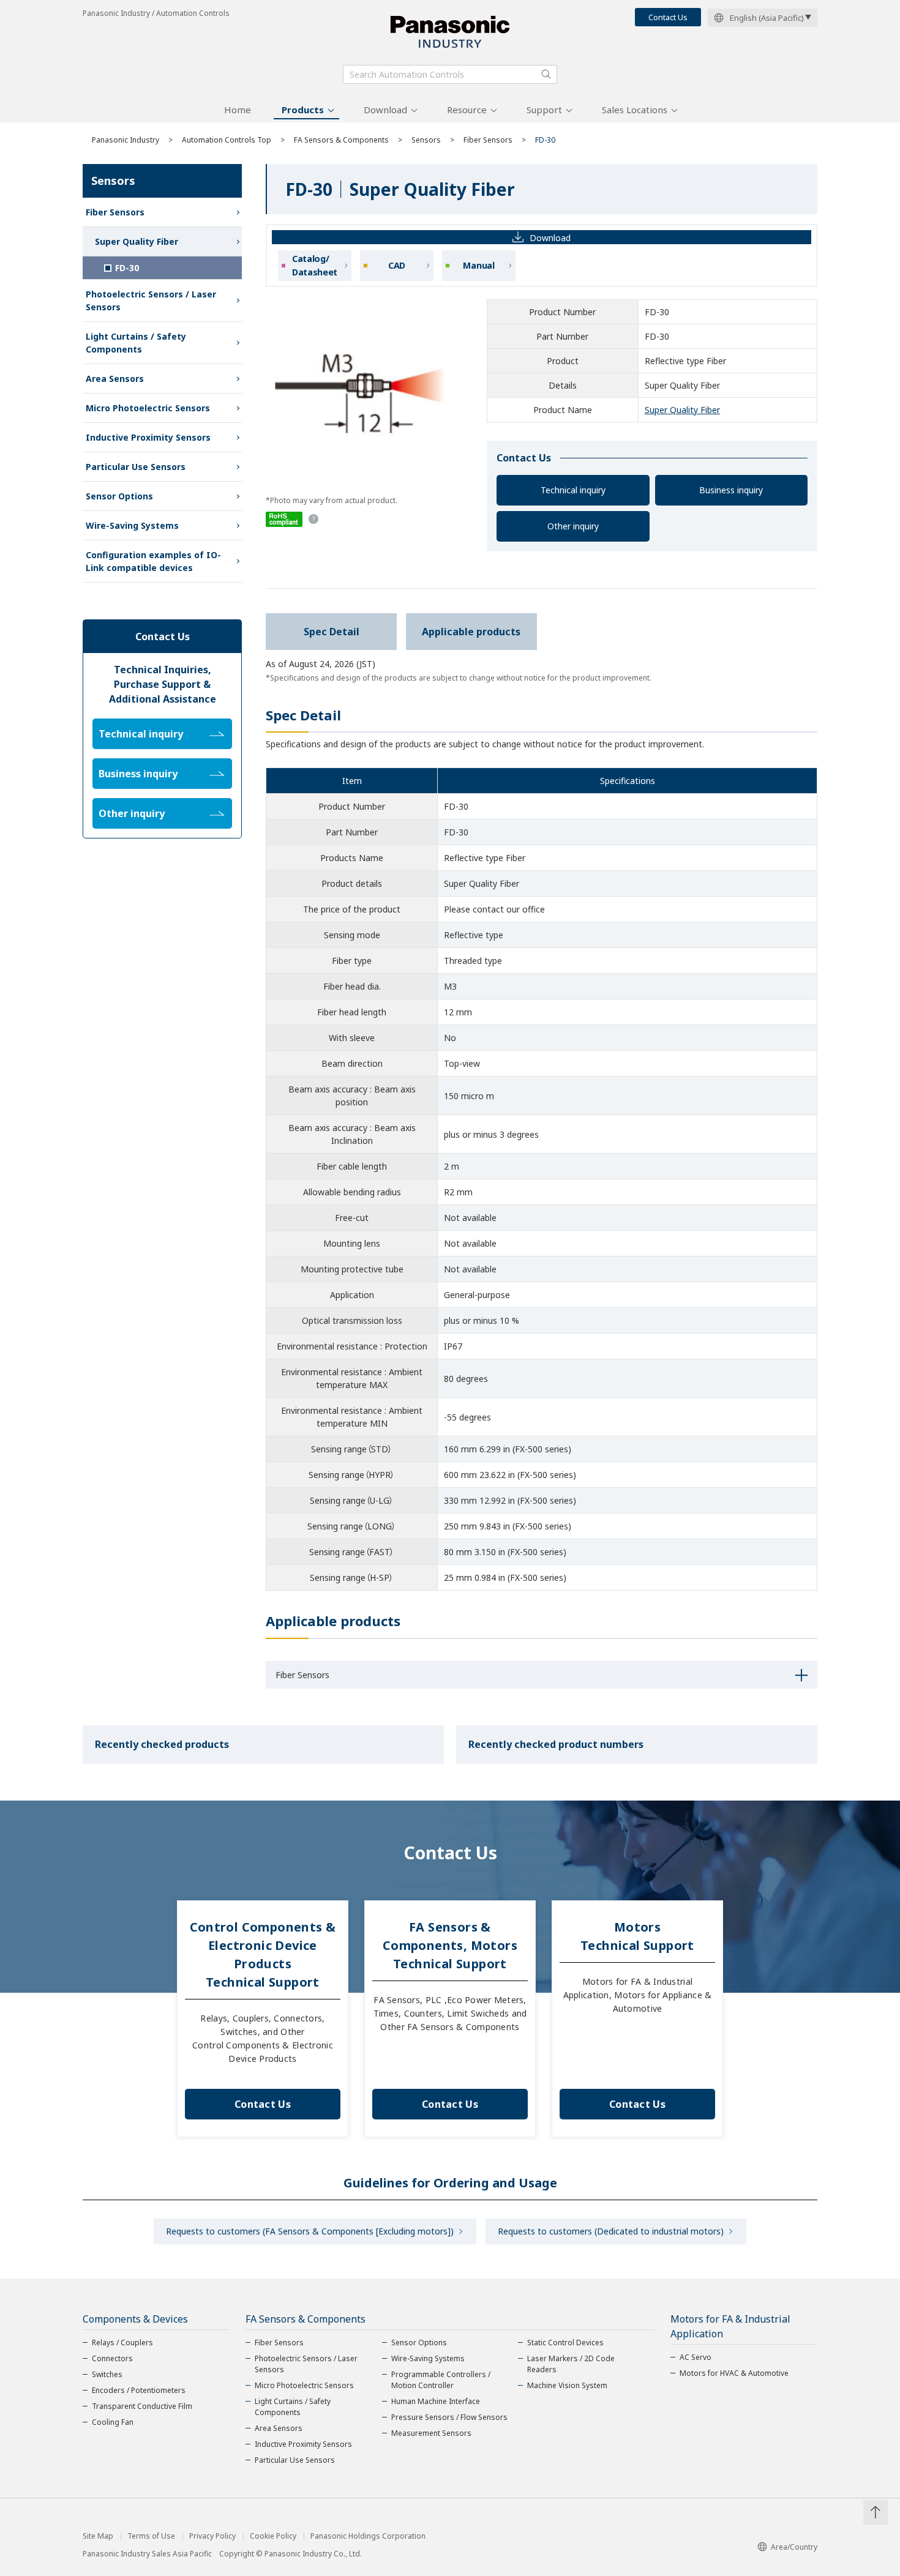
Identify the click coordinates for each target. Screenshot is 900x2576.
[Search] (546, 74)
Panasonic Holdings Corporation (368, 2536)
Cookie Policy (273, 2536)
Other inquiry (573, 526)
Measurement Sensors (431, 2433)
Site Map (98, 2536)
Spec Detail (332, 632)
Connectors (112, 2358)
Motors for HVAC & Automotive (734, 2373)
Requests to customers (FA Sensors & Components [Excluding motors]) (310, 2231)
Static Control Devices (565, 2343)
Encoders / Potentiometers (139, 2390)
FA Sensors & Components (341, 140)
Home (238, 110)
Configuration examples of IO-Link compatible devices (153, 561)
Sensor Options (119, 496)
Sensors (426, 140)
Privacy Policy (212, 2536)
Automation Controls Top (227, 140)
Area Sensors (115, 379)
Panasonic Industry (126, 140)
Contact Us (668, 17)
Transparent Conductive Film (142, 2406)
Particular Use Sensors (136, 467)
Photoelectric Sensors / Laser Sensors (151, 301)
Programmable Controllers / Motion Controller (441, 2380)
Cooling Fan (113, 2422)
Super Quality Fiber (682, 410)
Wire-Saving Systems (132, 525)
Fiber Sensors (488, 140)
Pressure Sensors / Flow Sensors (449, 2417)
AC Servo (696, 2357)
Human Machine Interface (436, 2401)
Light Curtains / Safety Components (136, 343)
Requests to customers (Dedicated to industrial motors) (611, 2231)
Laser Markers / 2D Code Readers (571, 2364)
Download (385, 110)
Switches (107, 2374)
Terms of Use (151, 2536)
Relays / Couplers (122, 2343)
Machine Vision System (567, 2385)
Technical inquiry (573, 490)
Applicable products (471, 632)
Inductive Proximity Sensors (148, 437)
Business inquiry (731, 490)
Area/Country (794, 2547)
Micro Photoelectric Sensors (148, 408)
